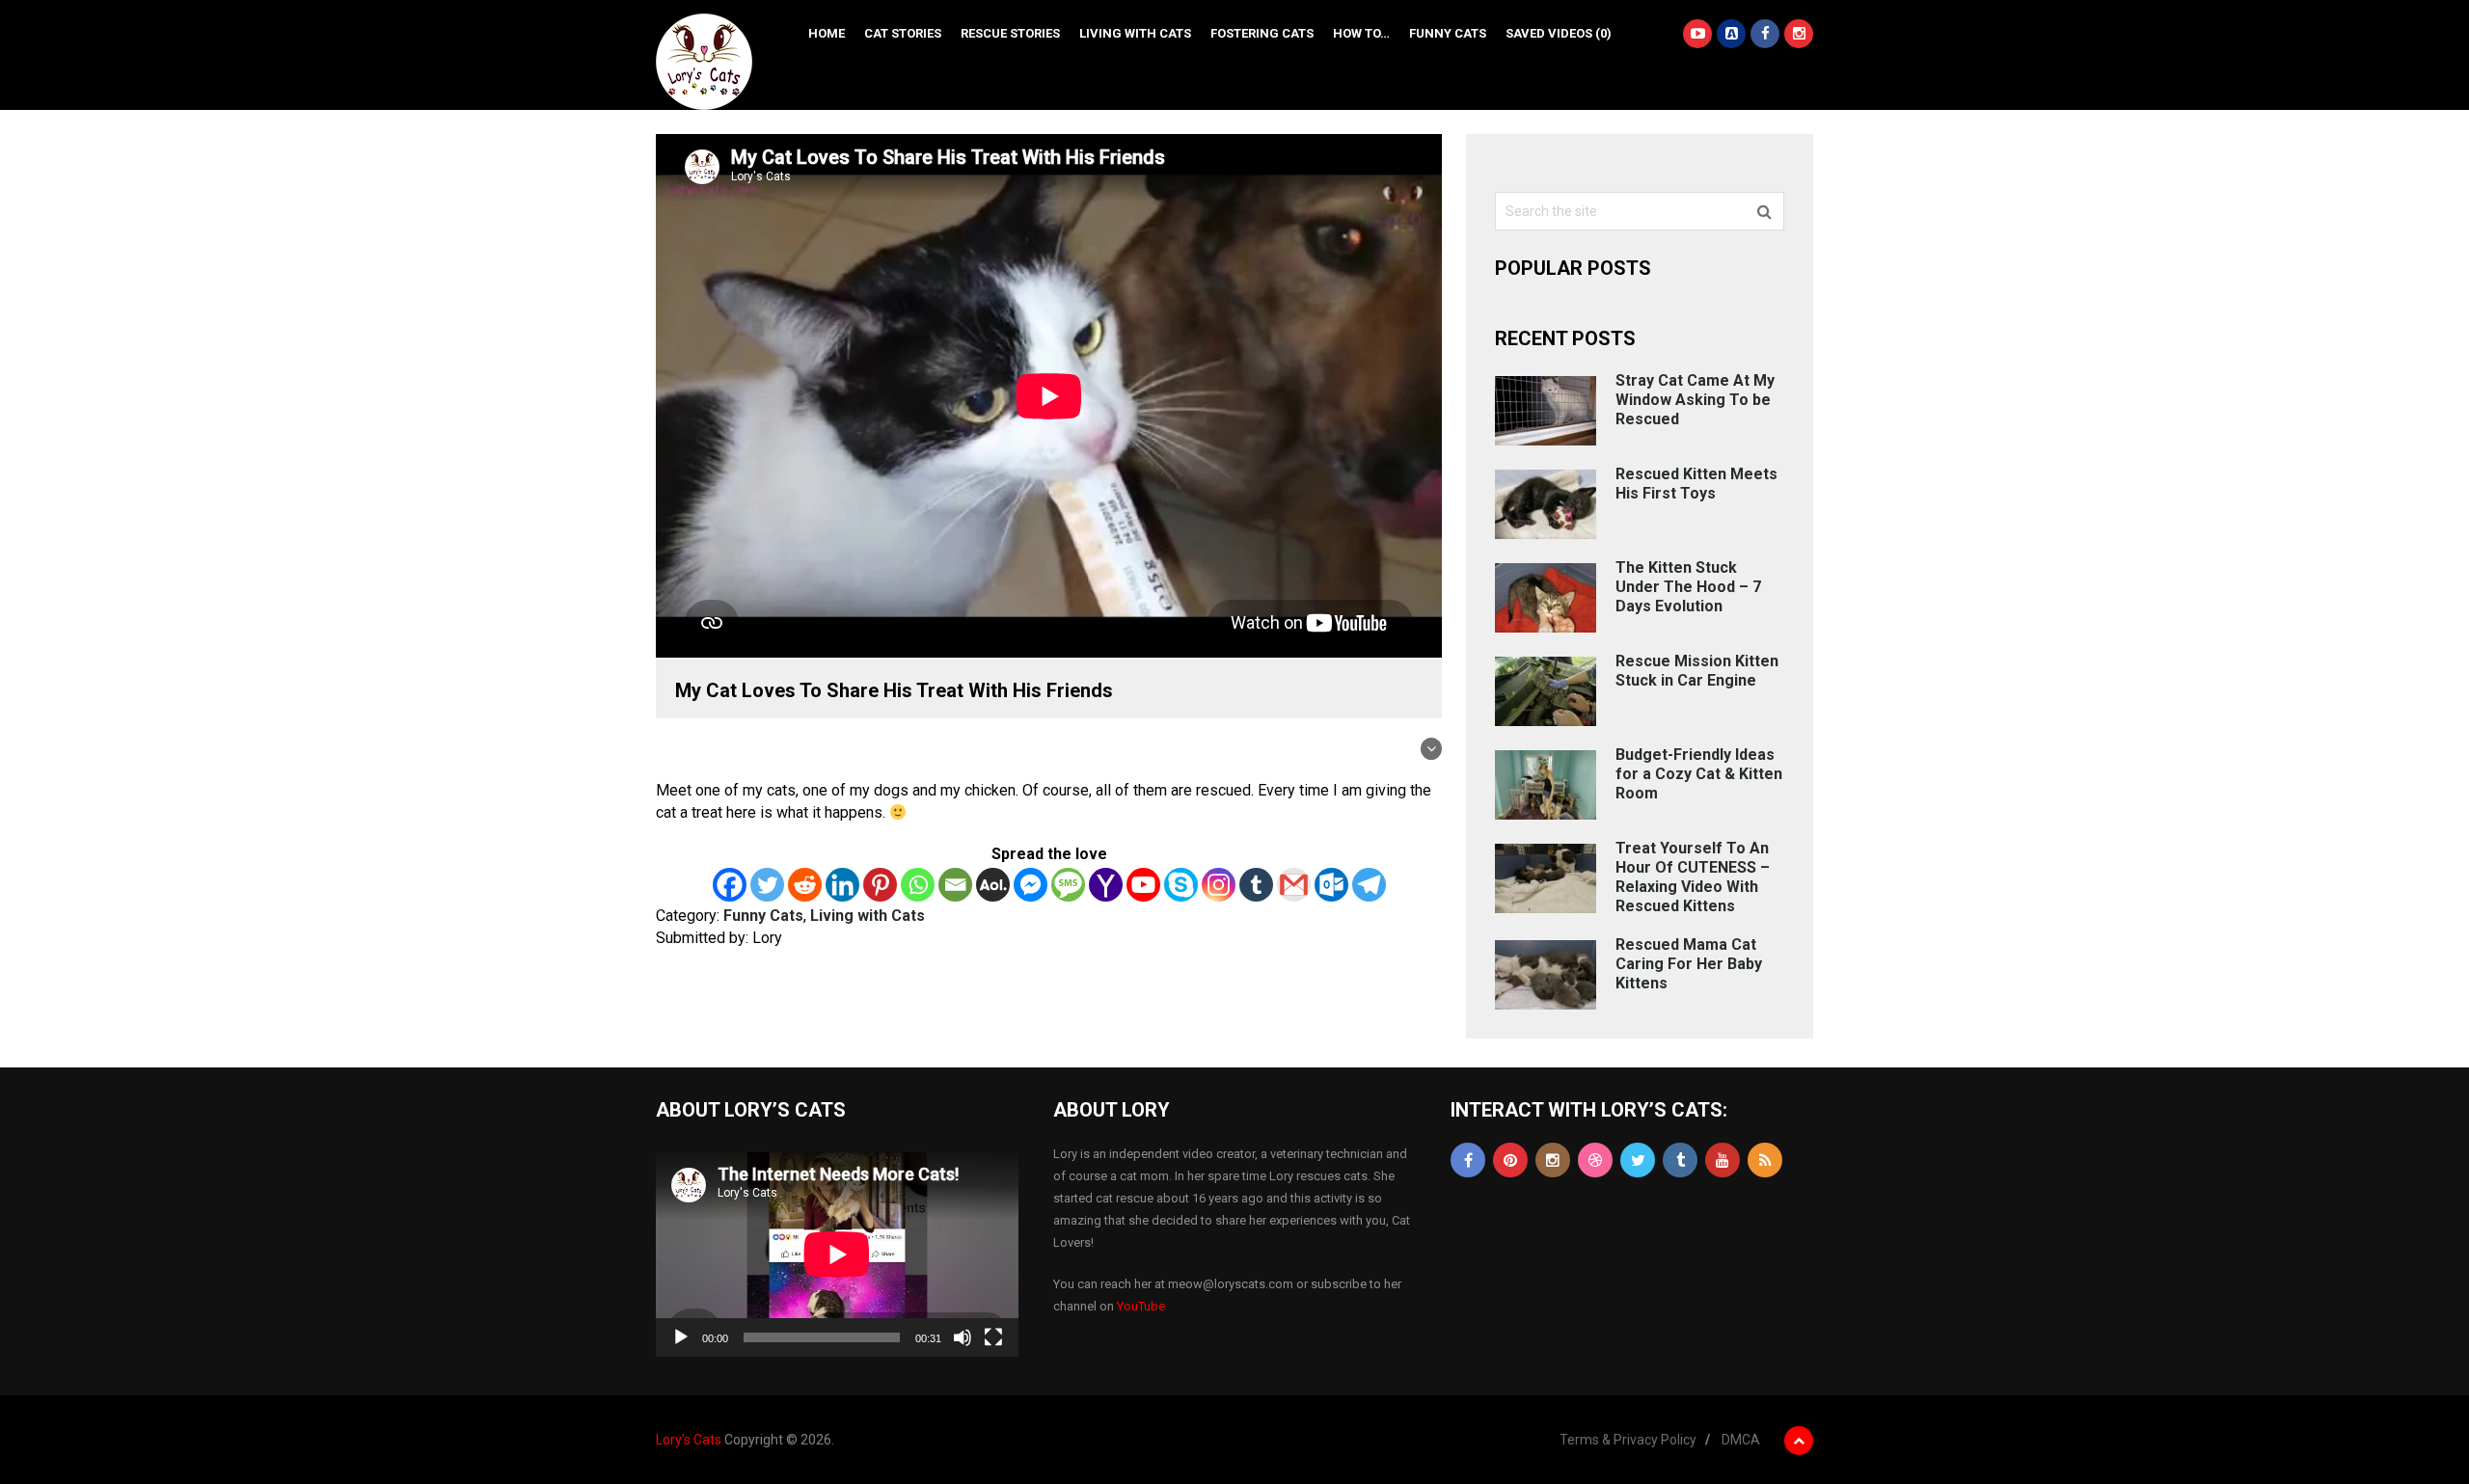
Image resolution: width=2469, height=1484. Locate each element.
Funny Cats (1448, 33)
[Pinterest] (880, 885)
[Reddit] (805, 885)
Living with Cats (1135, 33)
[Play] (681, 1337)
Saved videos (1559, 33)
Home (827, 33)
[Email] (955, 885)
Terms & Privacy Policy (1628, 1440)
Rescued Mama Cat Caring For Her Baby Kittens (1689, 964)
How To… (1361, 33)
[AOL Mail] (993, 885)
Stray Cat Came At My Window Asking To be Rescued (1695, 400)
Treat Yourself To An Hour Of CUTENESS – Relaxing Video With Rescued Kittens (1693, 877)
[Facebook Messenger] (1031, 885)
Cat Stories (903, 33)
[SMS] (1068, 885)
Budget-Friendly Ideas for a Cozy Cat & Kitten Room (1699, 774)
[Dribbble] (1595, 1160)
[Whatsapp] (918, 885)
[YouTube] (1723, 1160)
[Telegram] (1369, 885)
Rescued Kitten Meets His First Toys (1696, 484)
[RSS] (1765, 1160)
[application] (837, 1255)
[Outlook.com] (1331, 885)
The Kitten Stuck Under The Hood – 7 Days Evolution (1688, 587)
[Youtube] (1143, 885)
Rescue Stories (1010, 33)
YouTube (1141, 1306)
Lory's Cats (689, 1440)
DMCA (1741, 1440)
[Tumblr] (1256, 885)
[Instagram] (1219, 885)
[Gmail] (1294, 885)
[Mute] (963, 1337)
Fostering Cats (1262, 33)
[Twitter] (767, 885)
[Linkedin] (842, 885)
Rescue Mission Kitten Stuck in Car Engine (1697, 671)
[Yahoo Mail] (1106, 885)
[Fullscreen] (993, 1337)
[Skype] (1181, 885)
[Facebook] (730, 885)
